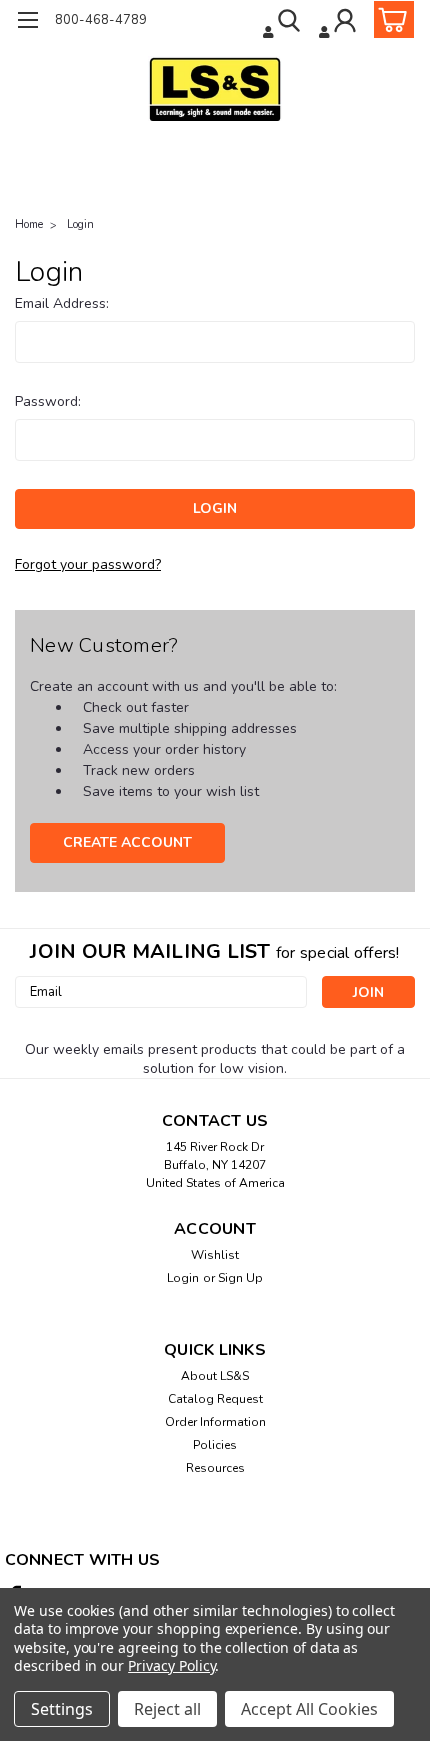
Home (29, 224)
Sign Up (240, 1278)
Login (80, 224)
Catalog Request (215, 1399)
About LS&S (215, 1376)
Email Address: (62, 303)
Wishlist (215, 1255)
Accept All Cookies (309, 1709)
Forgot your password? (88, 564)
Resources (215, 1468)
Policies (215, 1445)
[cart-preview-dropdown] (389, 19)
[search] (283, 23)
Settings (62, 1709)
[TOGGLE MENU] (27, 22)
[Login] (339, 23)
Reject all (167, 1709)
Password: (48, 401)
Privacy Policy (171, 1665)
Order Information (215, 1422)
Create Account (127, 842)
